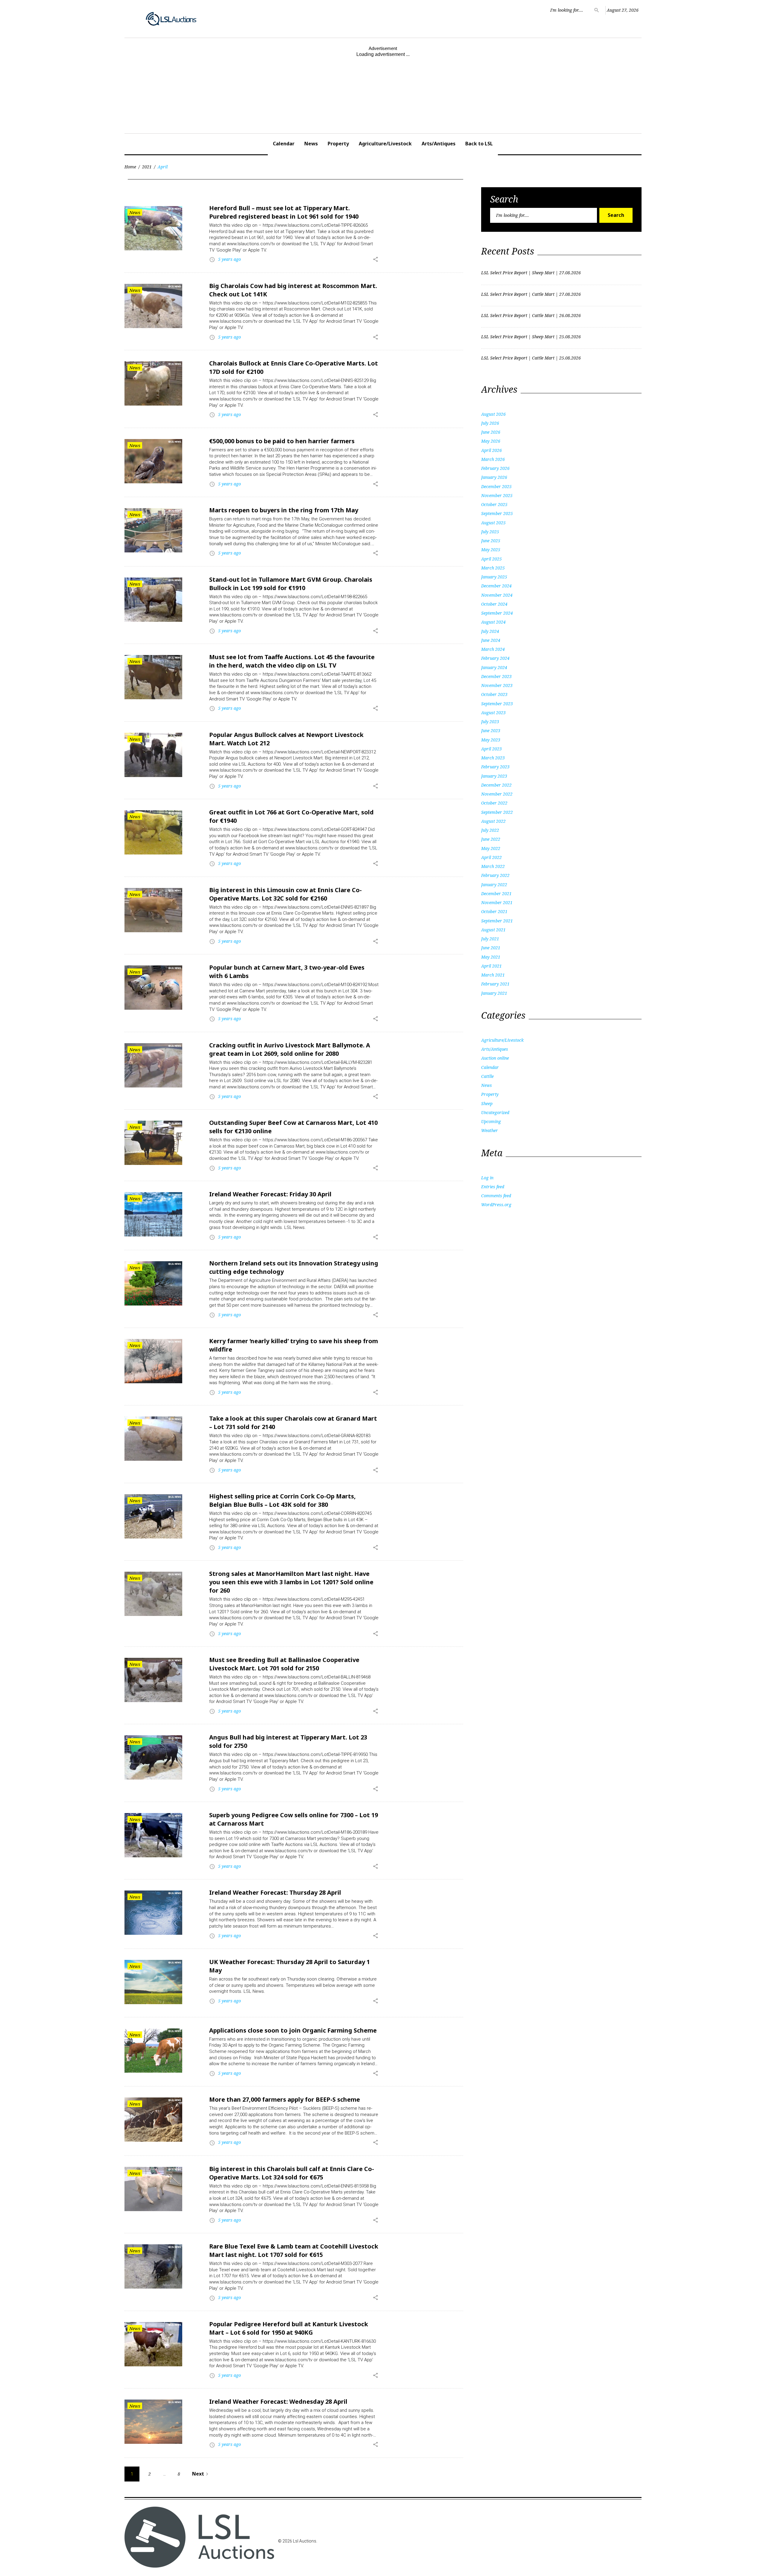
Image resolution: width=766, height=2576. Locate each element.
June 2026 (491, 432)
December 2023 (496, 676)
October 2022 (494, 803)
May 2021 (491, 957)
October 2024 (494, 604)
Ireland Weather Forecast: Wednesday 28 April (278, 2401)
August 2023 (493, 713)
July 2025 (490, 532)
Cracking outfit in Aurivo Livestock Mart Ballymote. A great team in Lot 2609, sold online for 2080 (290, 1049)
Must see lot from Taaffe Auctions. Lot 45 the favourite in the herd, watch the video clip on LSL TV (292, 661)
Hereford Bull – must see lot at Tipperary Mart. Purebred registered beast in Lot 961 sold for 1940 (284, 212)
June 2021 (491, 948)
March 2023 (493, 758)
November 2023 (497, 685)
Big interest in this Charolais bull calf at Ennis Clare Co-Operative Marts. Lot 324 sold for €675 (292, 2173)
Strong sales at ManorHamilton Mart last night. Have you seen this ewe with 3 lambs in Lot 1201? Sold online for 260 (291, 1582)
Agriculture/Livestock (385, 144)
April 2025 (491, 559)
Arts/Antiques (439, 144)
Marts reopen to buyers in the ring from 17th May (284, 510)
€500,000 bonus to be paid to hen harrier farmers (282, 441)
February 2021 (495, 984)
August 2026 (493, 414)
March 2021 (493, 975)
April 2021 (491, 966)
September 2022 (497, 812)
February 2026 (495, 468)
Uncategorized (495, 1112)
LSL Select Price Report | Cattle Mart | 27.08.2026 (531, 294)
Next (201, 2474)
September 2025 (497, 513)
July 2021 (490, 939)
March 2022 (493, 866)
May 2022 (491, 848)
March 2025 (493, 568)
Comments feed (496, 1196)
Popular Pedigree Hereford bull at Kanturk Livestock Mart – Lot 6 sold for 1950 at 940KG (289, 2328)
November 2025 (497, 495)
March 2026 (493, 459)
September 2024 (497, 613)
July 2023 (490, 722)
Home (130, 167)
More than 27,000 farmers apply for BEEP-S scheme (285, 2099)
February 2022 (495, 875)
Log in (487, 1178)
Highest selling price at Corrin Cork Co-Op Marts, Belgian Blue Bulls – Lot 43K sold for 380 (282, 1500)
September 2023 (497, 704)
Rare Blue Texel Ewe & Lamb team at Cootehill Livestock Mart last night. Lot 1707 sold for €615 (294, 2250)
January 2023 (494, 776)
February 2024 (495, 658)
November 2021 (497, 902)
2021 (147, 167)
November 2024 (497, 595)
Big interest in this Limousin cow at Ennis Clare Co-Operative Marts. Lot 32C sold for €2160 (285, 894)
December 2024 (496, 586)
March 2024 (493, 649)
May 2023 (491, 740)
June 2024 (491, 640)
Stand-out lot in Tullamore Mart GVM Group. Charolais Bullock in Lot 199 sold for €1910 (291, 584)
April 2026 (491, 450)
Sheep (487, 1103)
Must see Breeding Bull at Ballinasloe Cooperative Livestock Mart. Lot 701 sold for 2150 (284, 1664)
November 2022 (497, 794)
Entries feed (493, 1187)
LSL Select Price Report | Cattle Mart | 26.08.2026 (531, 315)
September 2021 (497, 921)
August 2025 (493, 523)
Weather (490, 1130)
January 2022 (494, 885)
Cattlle (487, 1076)
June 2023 (491, 731)
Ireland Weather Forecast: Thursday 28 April (275, 1892)
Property (338, 144)
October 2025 (494, 504)
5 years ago (230, 259)
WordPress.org (496, 1205)
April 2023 (491, 749)
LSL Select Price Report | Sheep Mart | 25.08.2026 (531, 337)
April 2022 (491, 857)
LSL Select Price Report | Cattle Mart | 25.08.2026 (531, 358)
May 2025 (491, 550)
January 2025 (494, 577)
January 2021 (494, 993)
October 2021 (494, 911)
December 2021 (496, 894)
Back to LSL (479, 144)
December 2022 (496, 785)
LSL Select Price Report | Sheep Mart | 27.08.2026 (531, 273)
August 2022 (493, 821)
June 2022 (491, 839)
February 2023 (495, 767)
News (311, 144)
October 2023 (494, 694)
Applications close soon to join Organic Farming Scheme (293, 2030)
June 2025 (491, 541)
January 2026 (494, 477)
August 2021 (493, 930)
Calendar (284, 144)
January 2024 (494, 667)
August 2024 (493, 622)
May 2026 (491, 441)
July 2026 (490, 423)
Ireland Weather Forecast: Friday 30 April (270, 1194)
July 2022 (490, 830)
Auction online (495, 1058)
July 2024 (490, 631)
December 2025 (496, 486)
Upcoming (491, 1121)
